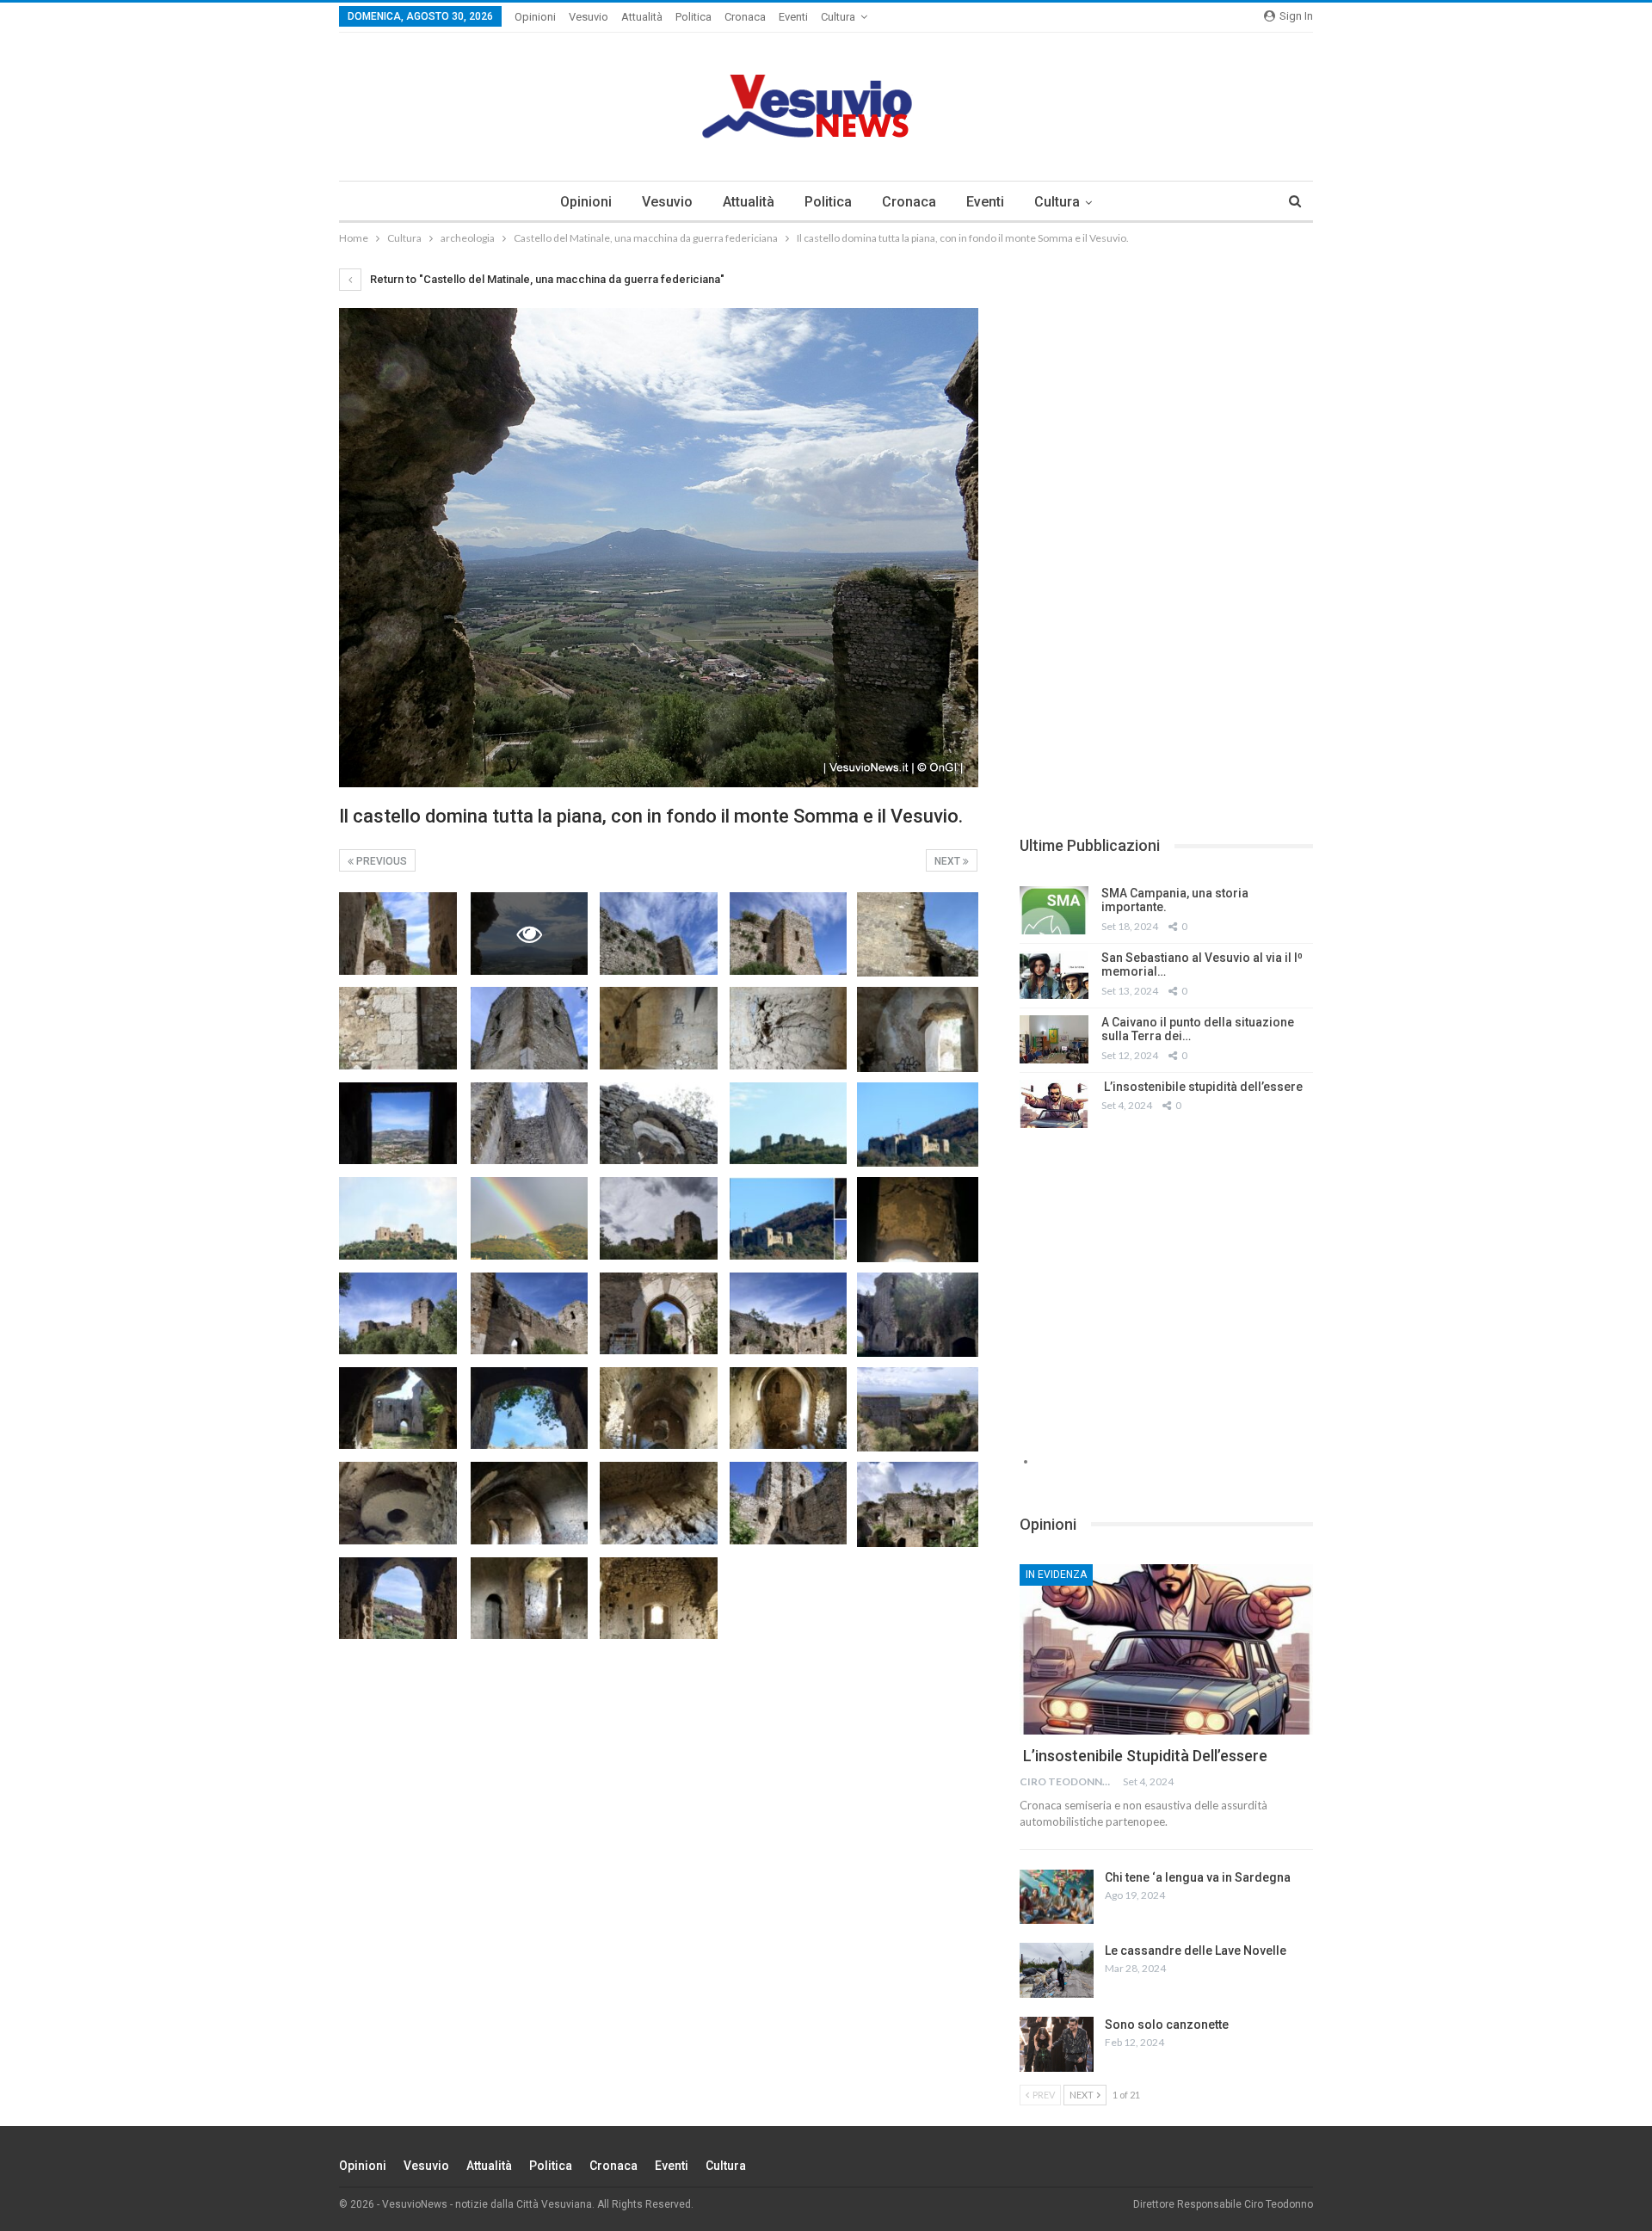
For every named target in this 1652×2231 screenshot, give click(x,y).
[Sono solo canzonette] (1057, 2044)
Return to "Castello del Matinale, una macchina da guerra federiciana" (546, 279)
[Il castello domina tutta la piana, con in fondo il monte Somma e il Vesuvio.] (398, 934)
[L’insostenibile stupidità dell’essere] (1054, 1104)
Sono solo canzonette (1167, 2025)
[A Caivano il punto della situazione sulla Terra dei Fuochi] (1054, 1039)
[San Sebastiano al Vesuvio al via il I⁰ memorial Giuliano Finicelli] (1054, 975)
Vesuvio (589, 17)
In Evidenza (1056, 1575)
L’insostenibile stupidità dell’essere (1202, 1087)
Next (949, 861)
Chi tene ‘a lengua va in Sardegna (1198, 1877)
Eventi (793, 17)
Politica (693, 17)
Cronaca (745, 17)
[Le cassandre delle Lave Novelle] (1057, 1970)
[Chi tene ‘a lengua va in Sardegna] (1057, 1897)
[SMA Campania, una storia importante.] (1054, 910)
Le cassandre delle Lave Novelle (1196, 1951)
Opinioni (535, 17)
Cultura (838, 17)
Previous (380, 861)
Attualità (642, 17)
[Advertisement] (1166, 389)
